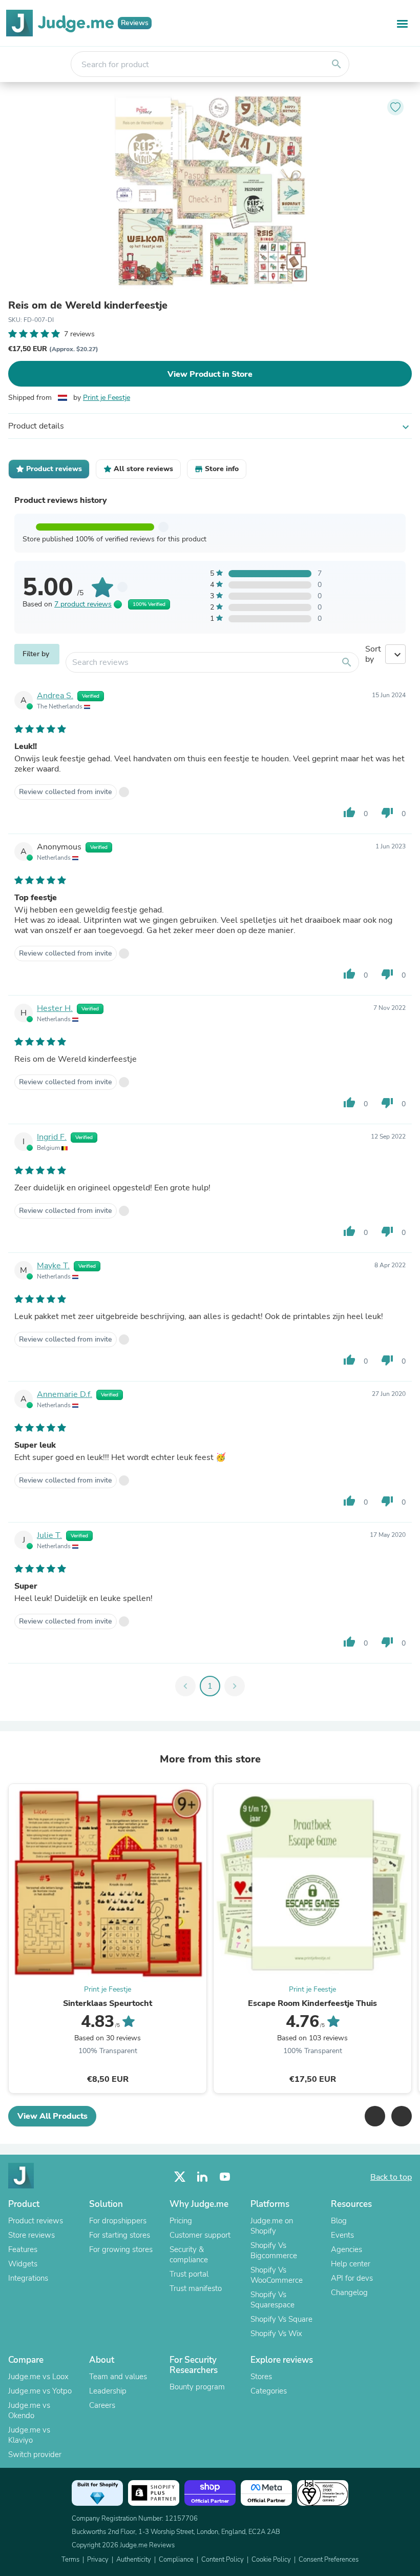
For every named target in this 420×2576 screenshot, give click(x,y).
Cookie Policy (271, 2560)
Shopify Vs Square (281, 2319)
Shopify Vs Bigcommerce (274, 2250)
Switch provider (35, 2455)
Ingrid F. (52, 1137)
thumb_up (349, 813)
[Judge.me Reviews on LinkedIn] (202, 2177)
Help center (351, 2264)
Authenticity (134, 2560)
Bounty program (197, 2387)
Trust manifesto (196, 2288)
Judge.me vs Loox (38, 2377)
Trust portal (189, 2274)
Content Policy (223, 2560)
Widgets (23, 2264)
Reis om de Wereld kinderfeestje (88, 306)
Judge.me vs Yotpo (40, 2391)
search (337, 64)
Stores (261, 2377)
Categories (269, 2391)
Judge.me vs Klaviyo (29, 2435)
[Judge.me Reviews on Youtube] (225, 2177)
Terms (70, 2560)
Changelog (349, 2293)
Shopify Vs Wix (276, 2334)
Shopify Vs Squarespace (272, 2300)
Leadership (108, 2391)
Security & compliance (189, 2255)
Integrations (28, 2278)
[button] (375, 2116)
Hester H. (55, 1008)
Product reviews (36, 2221)
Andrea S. (55, 696)
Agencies (346, 2249)
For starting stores (120, 2235)
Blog (339, 2221)
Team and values (118, 2377)
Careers (102, 2405)
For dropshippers (118, 2221)
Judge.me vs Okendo (29, 2410)
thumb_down (387, 813)
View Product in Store (210, 374)
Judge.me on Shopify (272, 2226)
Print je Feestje (107, 398)
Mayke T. (53, 1266)
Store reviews (31, 2235)
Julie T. (49, 1535)
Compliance (176, 2560)
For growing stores (121, 2249)
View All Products (52, 2116)
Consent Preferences (329, 2560)
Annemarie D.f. (65, 1394)
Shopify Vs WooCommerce (277, 2275)
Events (342, 2235)
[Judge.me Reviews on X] (180, 2177)
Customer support (200, 2235)
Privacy (98, 2560)
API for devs (352, 2278)
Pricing (181, 2221)
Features (23, 2249)
